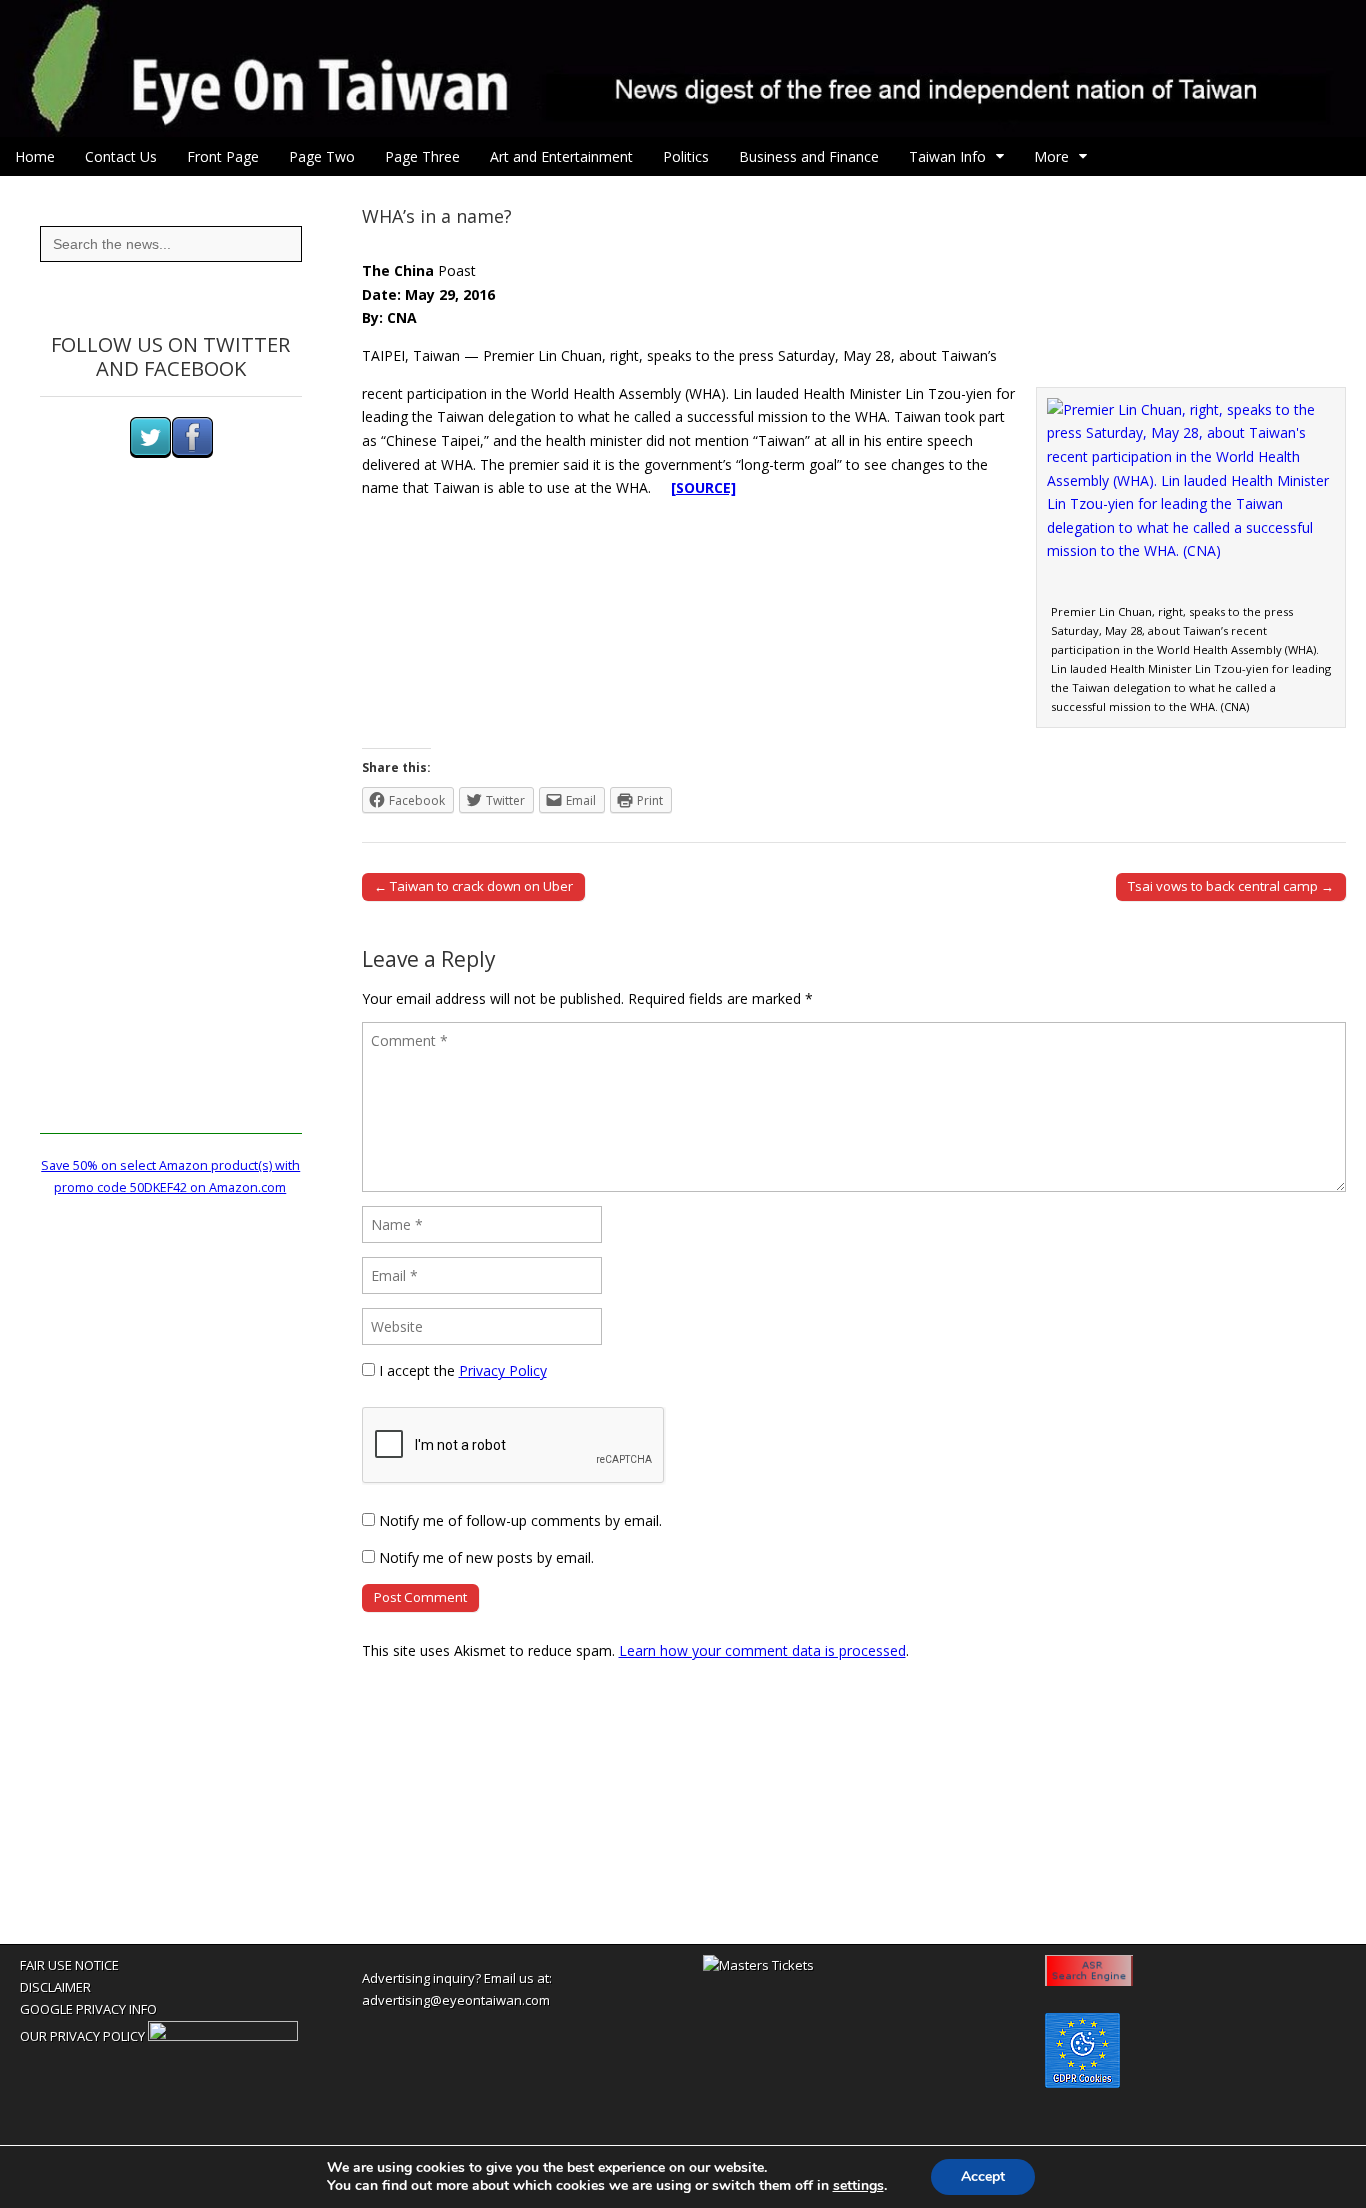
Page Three (422, 156)
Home (35, 156)
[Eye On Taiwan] (683, 68)
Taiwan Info (947, 156)
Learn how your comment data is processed (762, 1650)
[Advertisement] (171, 834)
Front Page (223, 156)
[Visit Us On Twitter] (150, 453)
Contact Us (121, 156)
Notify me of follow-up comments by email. (520, 1520)
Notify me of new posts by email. (486, 1557)
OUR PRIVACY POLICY (82, 2036)
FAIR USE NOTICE (69, 1965)
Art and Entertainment (561, 156)
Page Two (322, 156)
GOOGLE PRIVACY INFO (88, 2009)
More (1051, 156)
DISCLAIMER (55, 1987)
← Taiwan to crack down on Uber (473, 886)
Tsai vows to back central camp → (1231, 886)
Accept (983, 2176)
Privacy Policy (503, 1370)
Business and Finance (809, 156)
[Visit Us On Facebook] (192, 453)
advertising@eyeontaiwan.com (456, 2000)
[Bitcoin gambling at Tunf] (223, 2036)
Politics (686, 156)
